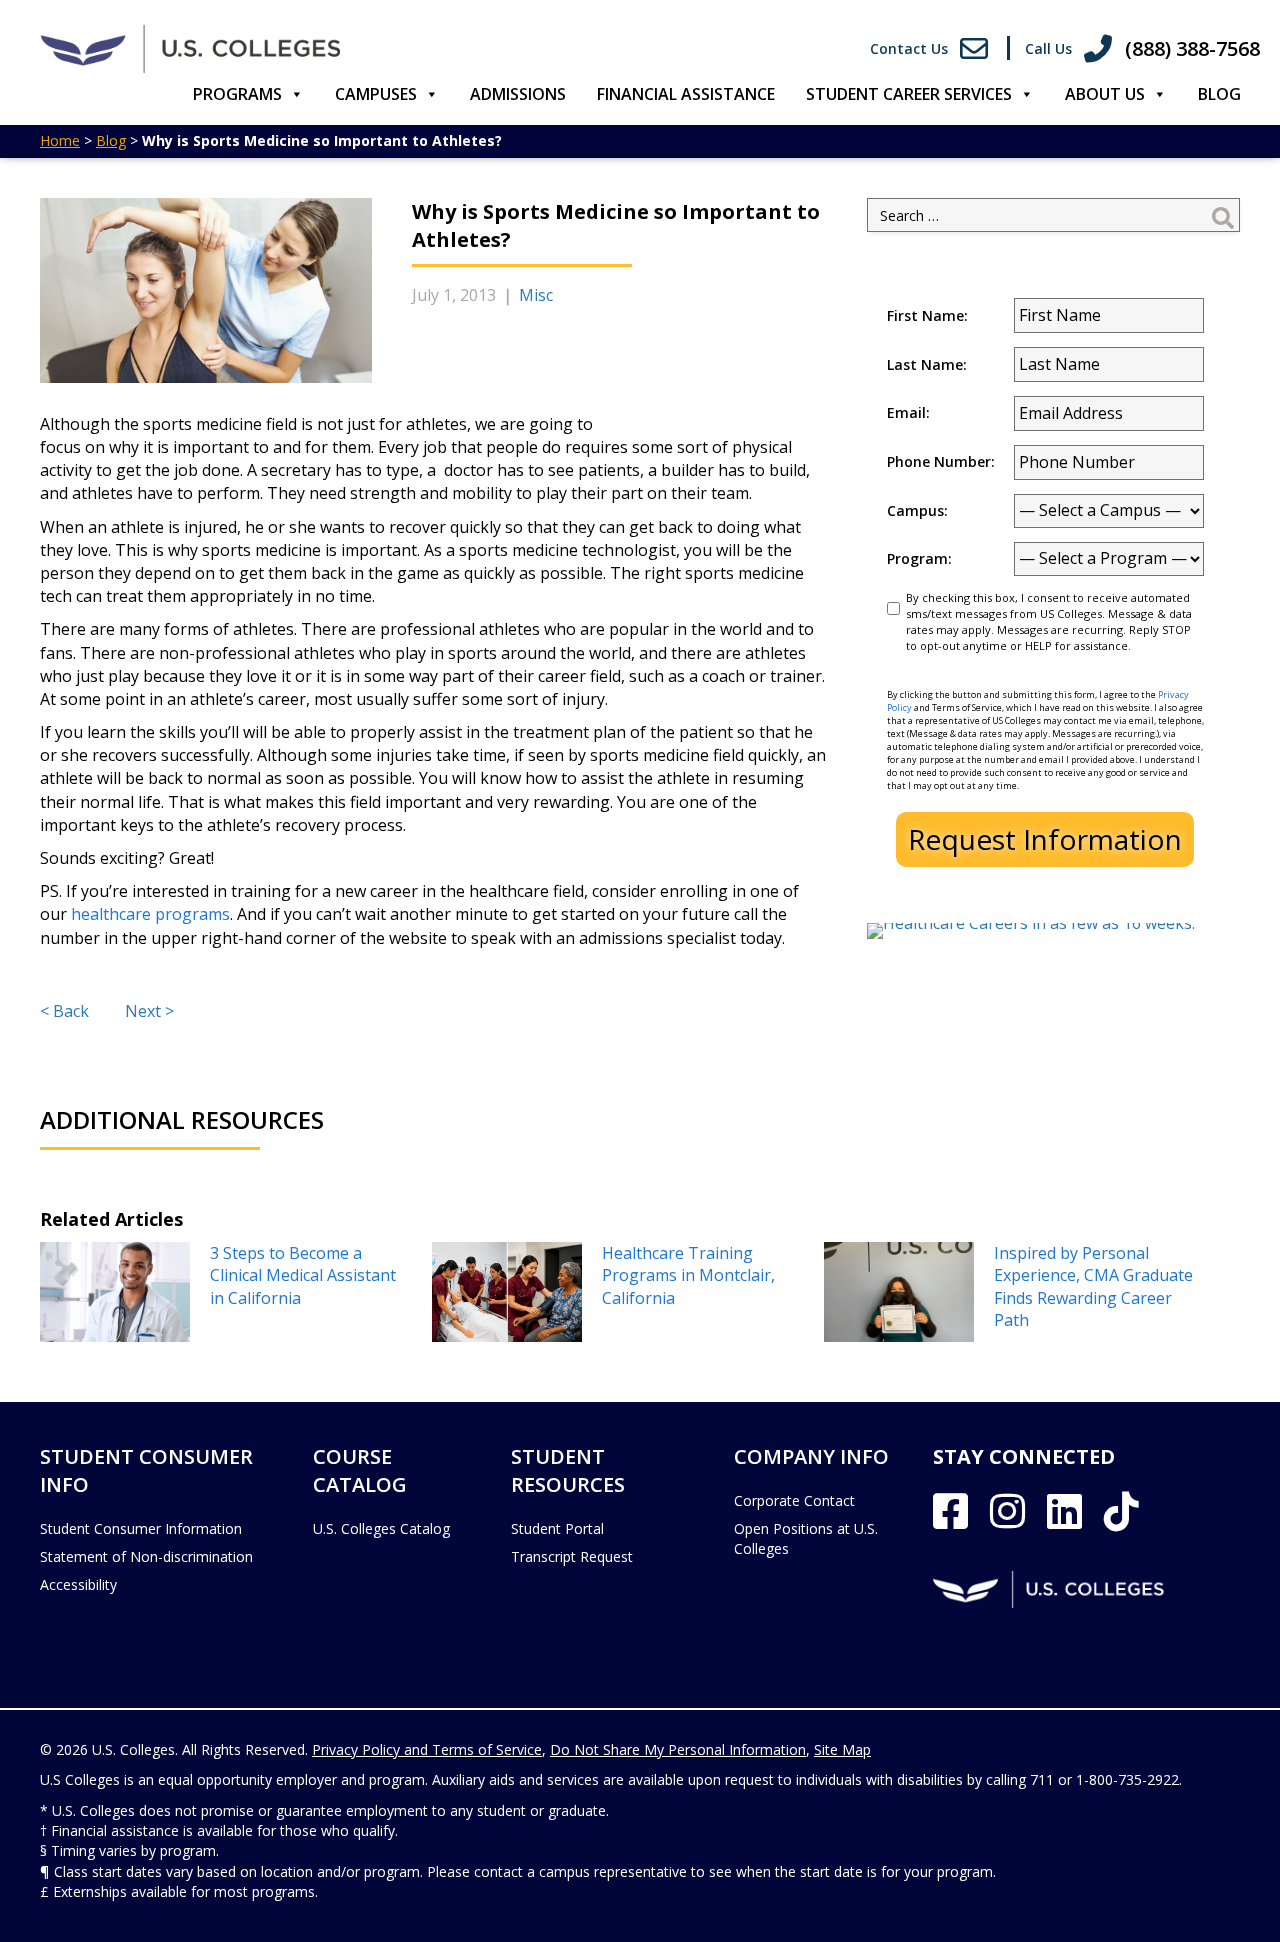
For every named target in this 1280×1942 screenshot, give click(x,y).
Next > (149, 1011)
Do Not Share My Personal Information (678, 1749)
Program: (919, 559)
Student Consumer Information (141, 1528)
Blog (1219, 94)
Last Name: (927, 365)
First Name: (927, 316)
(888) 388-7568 (1192, 48)
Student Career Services (909, 94)
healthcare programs (150, 914)
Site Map (842, 1749)
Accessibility (78, 1584)
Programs (237, 94)
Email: (908, 413)
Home (60, 140)
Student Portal (557, 1528)
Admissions (518, 94)
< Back (64, 1011)
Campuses (376, 94)
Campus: (917, 511)
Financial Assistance (686, 94)
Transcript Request (572, 1556)
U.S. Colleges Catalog (381, 1528)
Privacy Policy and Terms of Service (427, 1749)
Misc (536, 295)
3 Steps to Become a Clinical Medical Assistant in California (303, 1275)
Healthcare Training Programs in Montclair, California (688, 1275)
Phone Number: (941, 462)
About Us (1105, 94)
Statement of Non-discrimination (146, 1556)
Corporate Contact (794, 1500)
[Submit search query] (1223, 215)
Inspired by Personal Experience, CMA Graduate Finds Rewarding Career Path (1093, 1286)
